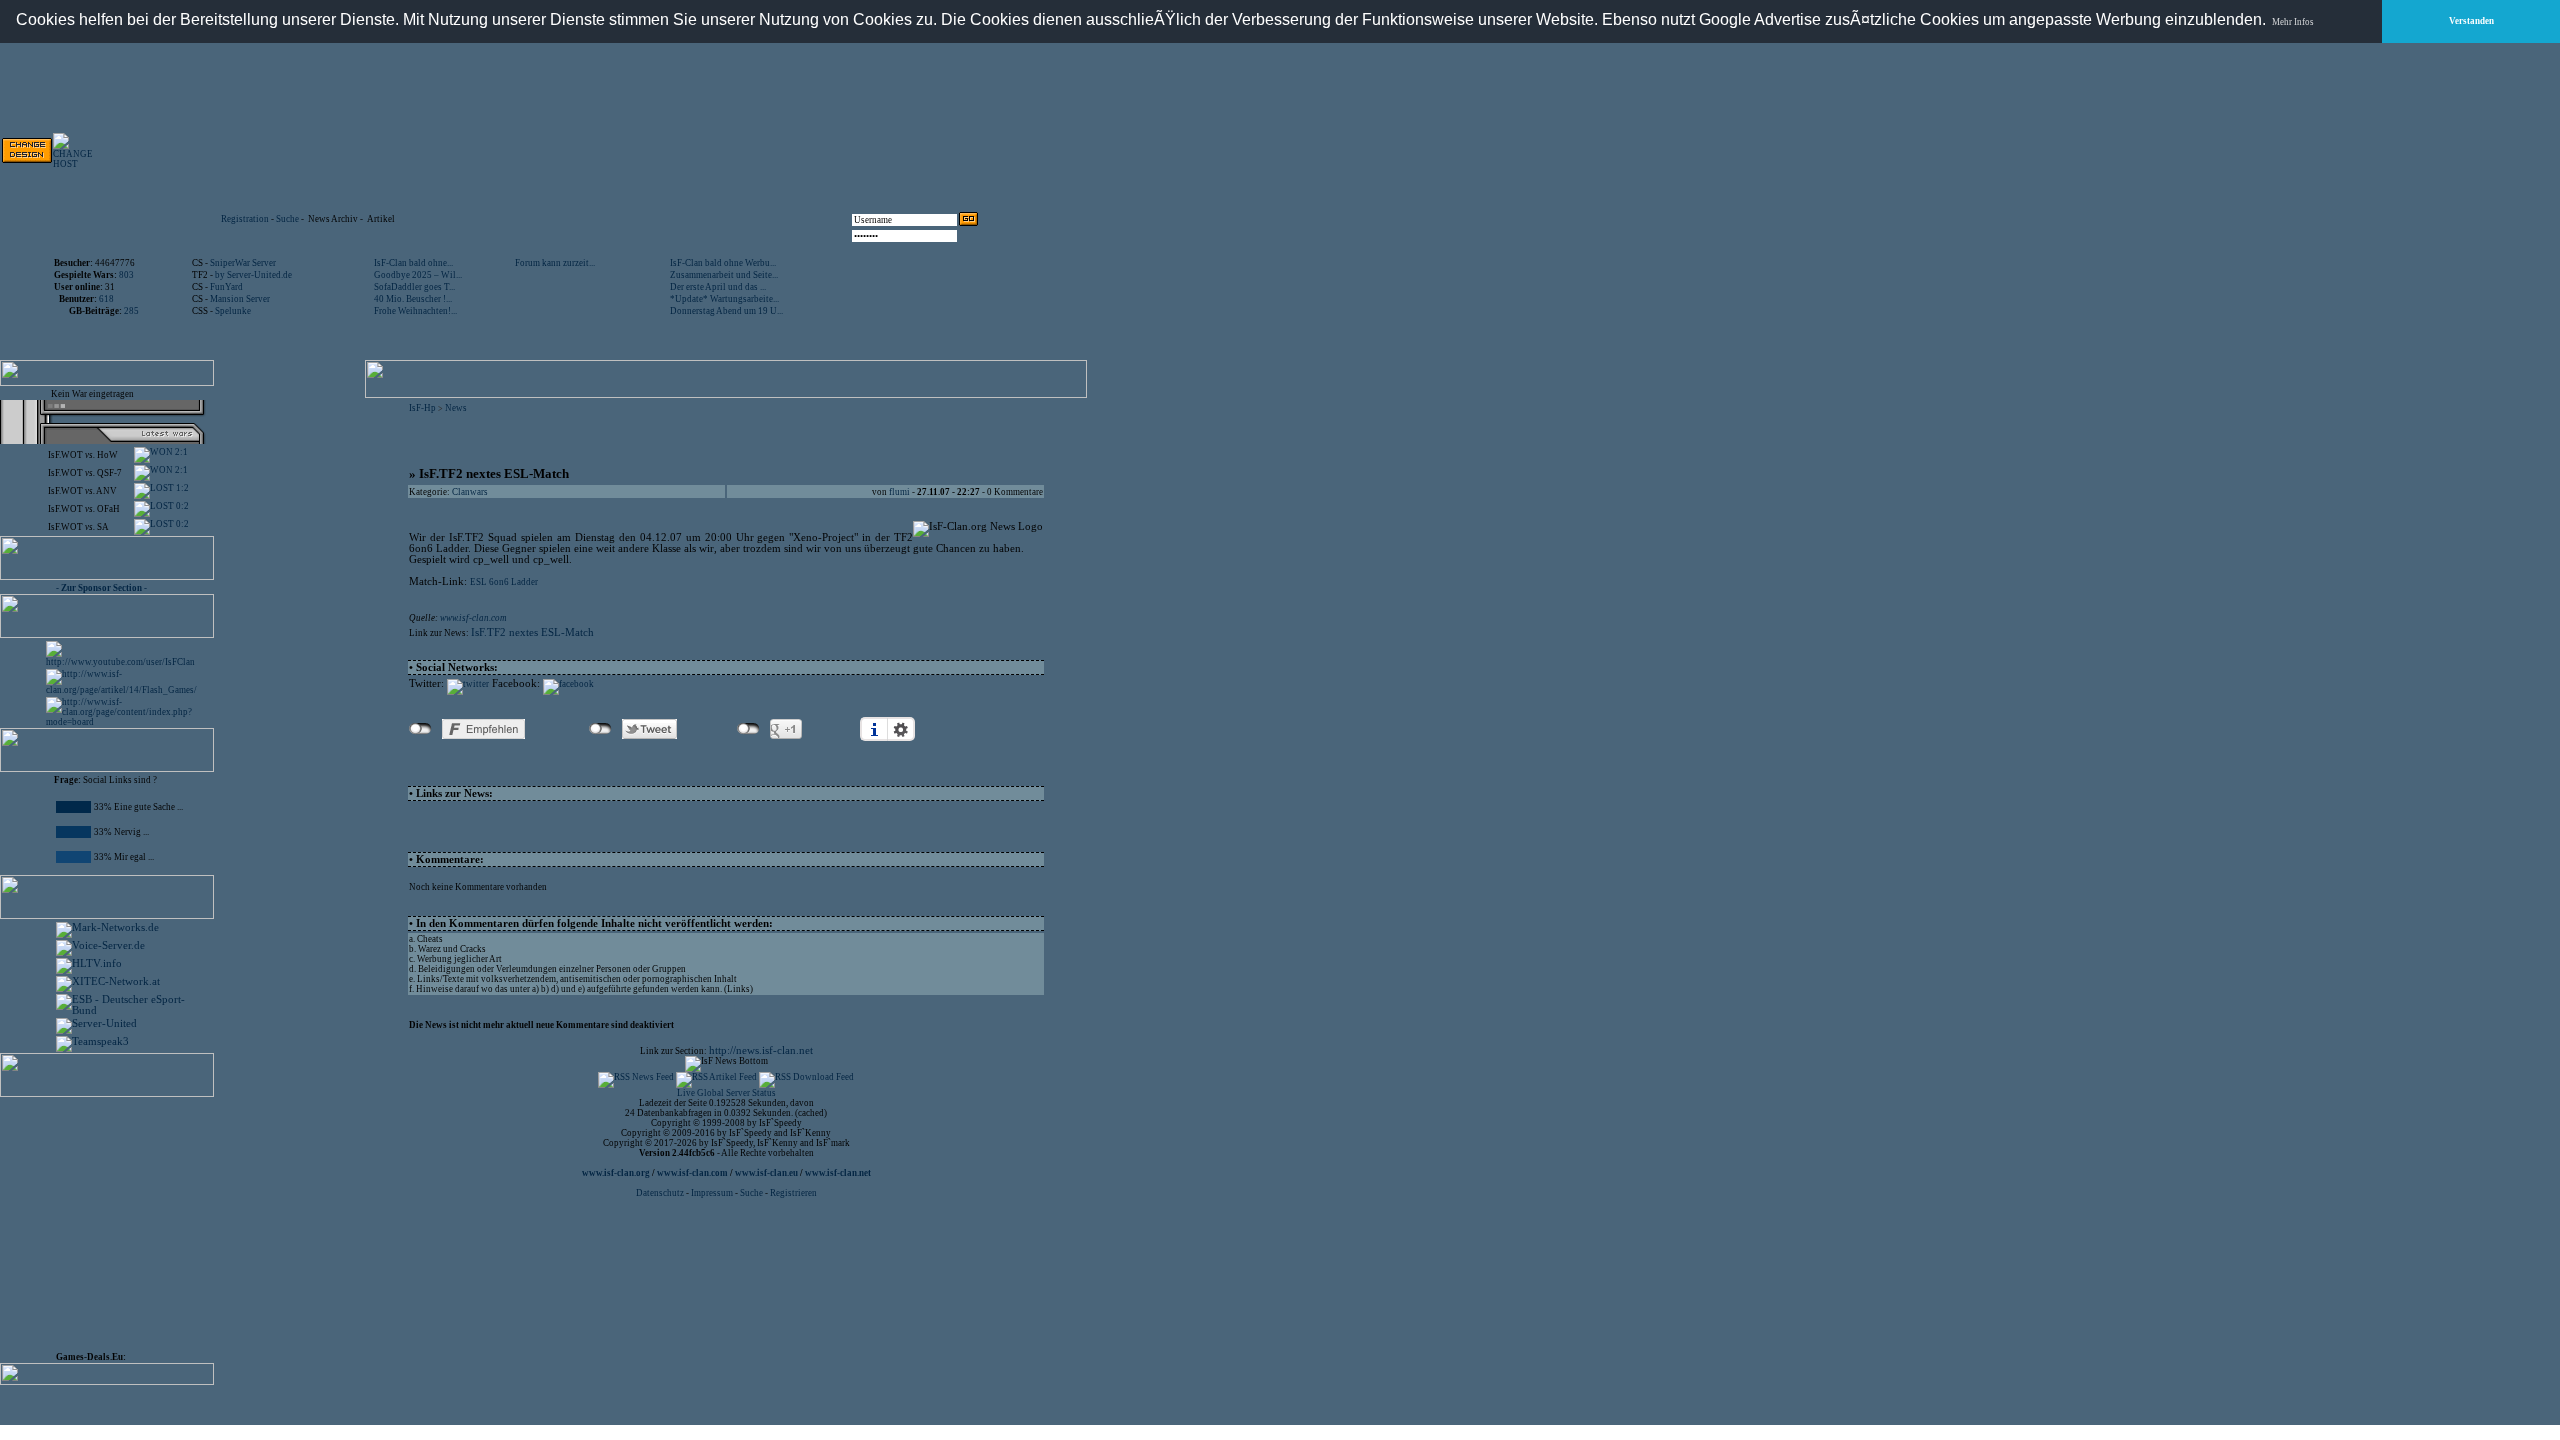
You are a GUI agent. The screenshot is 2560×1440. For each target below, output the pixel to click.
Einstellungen (901, 729)
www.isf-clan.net (838, 1173)
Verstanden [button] (2471, 21)
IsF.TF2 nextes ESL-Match (532, 632)
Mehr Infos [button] (2293, 22)
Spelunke (233, 311)
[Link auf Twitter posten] (468, 684)
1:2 (181, 488)
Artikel (381, 219)
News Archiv (333, 219)
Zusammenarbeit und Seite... (724, 275)
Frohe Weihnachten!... (415, 311)
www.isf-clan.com (473, 618)
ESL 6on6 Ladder (504, 582)
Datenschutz (661, 1193)
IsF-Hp (422, 408)
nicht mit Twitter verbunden (600, 729)
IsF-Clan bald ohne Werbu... (723, 263)
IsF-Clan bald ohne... (413, 263)
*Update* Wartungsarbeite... (724, 299)
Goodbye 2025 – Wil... (418, 275)
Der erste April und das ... (718, 287)
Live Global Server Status (726, 1093)
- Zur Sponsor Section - (101, 588)
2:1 (180, 452)
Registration (245, 219)
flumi (899, 492)
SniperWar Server (243, 263)
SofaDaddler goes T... (414, 287)
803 (126, 275)
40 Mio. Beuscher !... (413, 299)
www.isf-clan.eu (766, 1173)
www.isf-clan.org (616, 1173)
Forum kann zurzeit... (555, 263)
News (456, 408)
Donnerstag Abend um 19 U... (726, 311)
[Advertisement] (751, 150)
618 (106, 299)
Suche (287, 219)
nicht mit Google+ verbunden (748, 729)
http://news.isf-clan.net (761, 1050)
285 (131, 311)
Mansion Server (240, 299)
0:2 (181, 506)
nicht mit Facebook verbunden (420, 729)
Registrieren (793, 1193)
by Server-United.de (253, 275)
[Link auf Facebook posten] (568, 684)
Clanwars (470, 492)
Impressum (712, 1193)
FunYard (226, 287)
